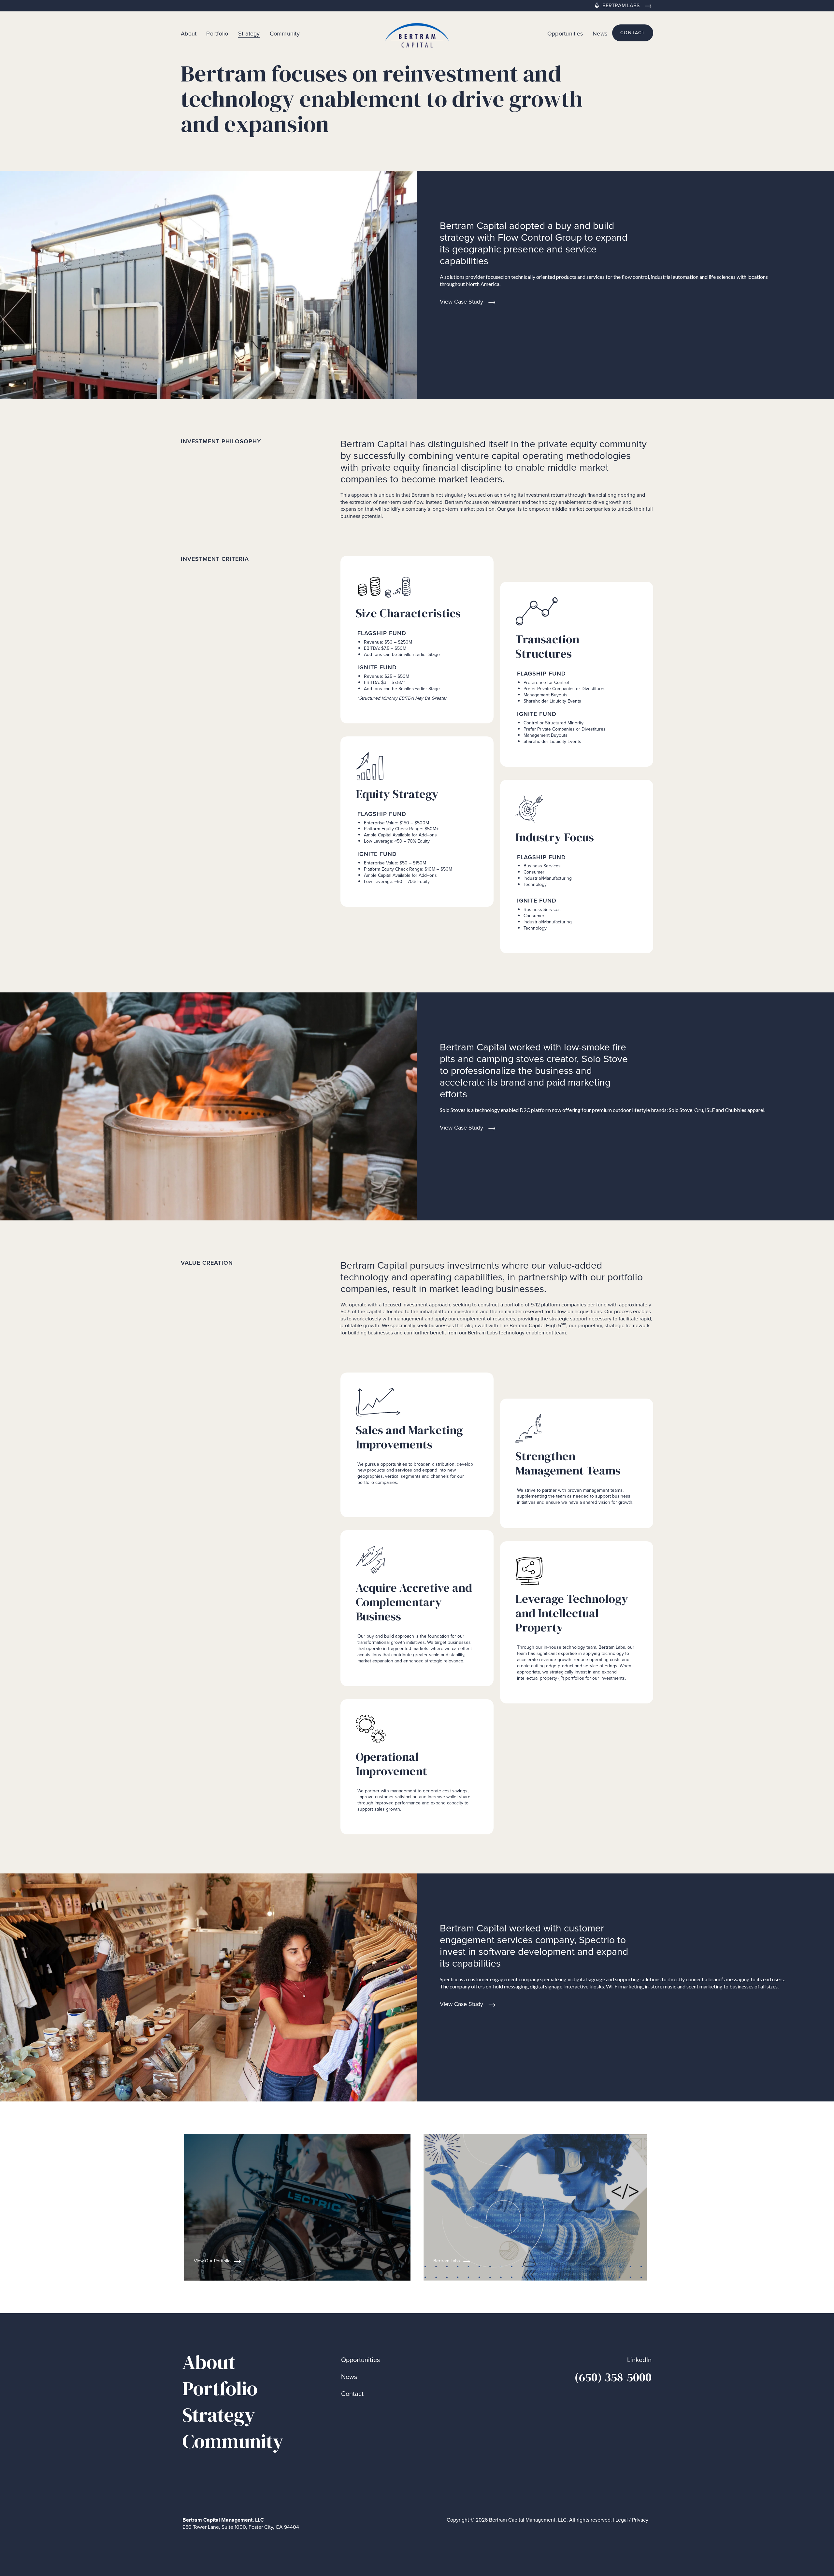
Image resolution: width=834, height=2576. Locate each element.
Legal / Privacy (632, 2520)
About (189, 33)
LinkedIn (639, 2360)
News (600, 33)
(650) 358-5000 (613, 2377)
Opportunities (565, 33)
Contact (352, 2394)
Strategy (249, 34)
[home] (417, 33)
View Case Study (461, 301)
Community (285, 33)
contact (633, 33)
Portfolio (217, 33)
